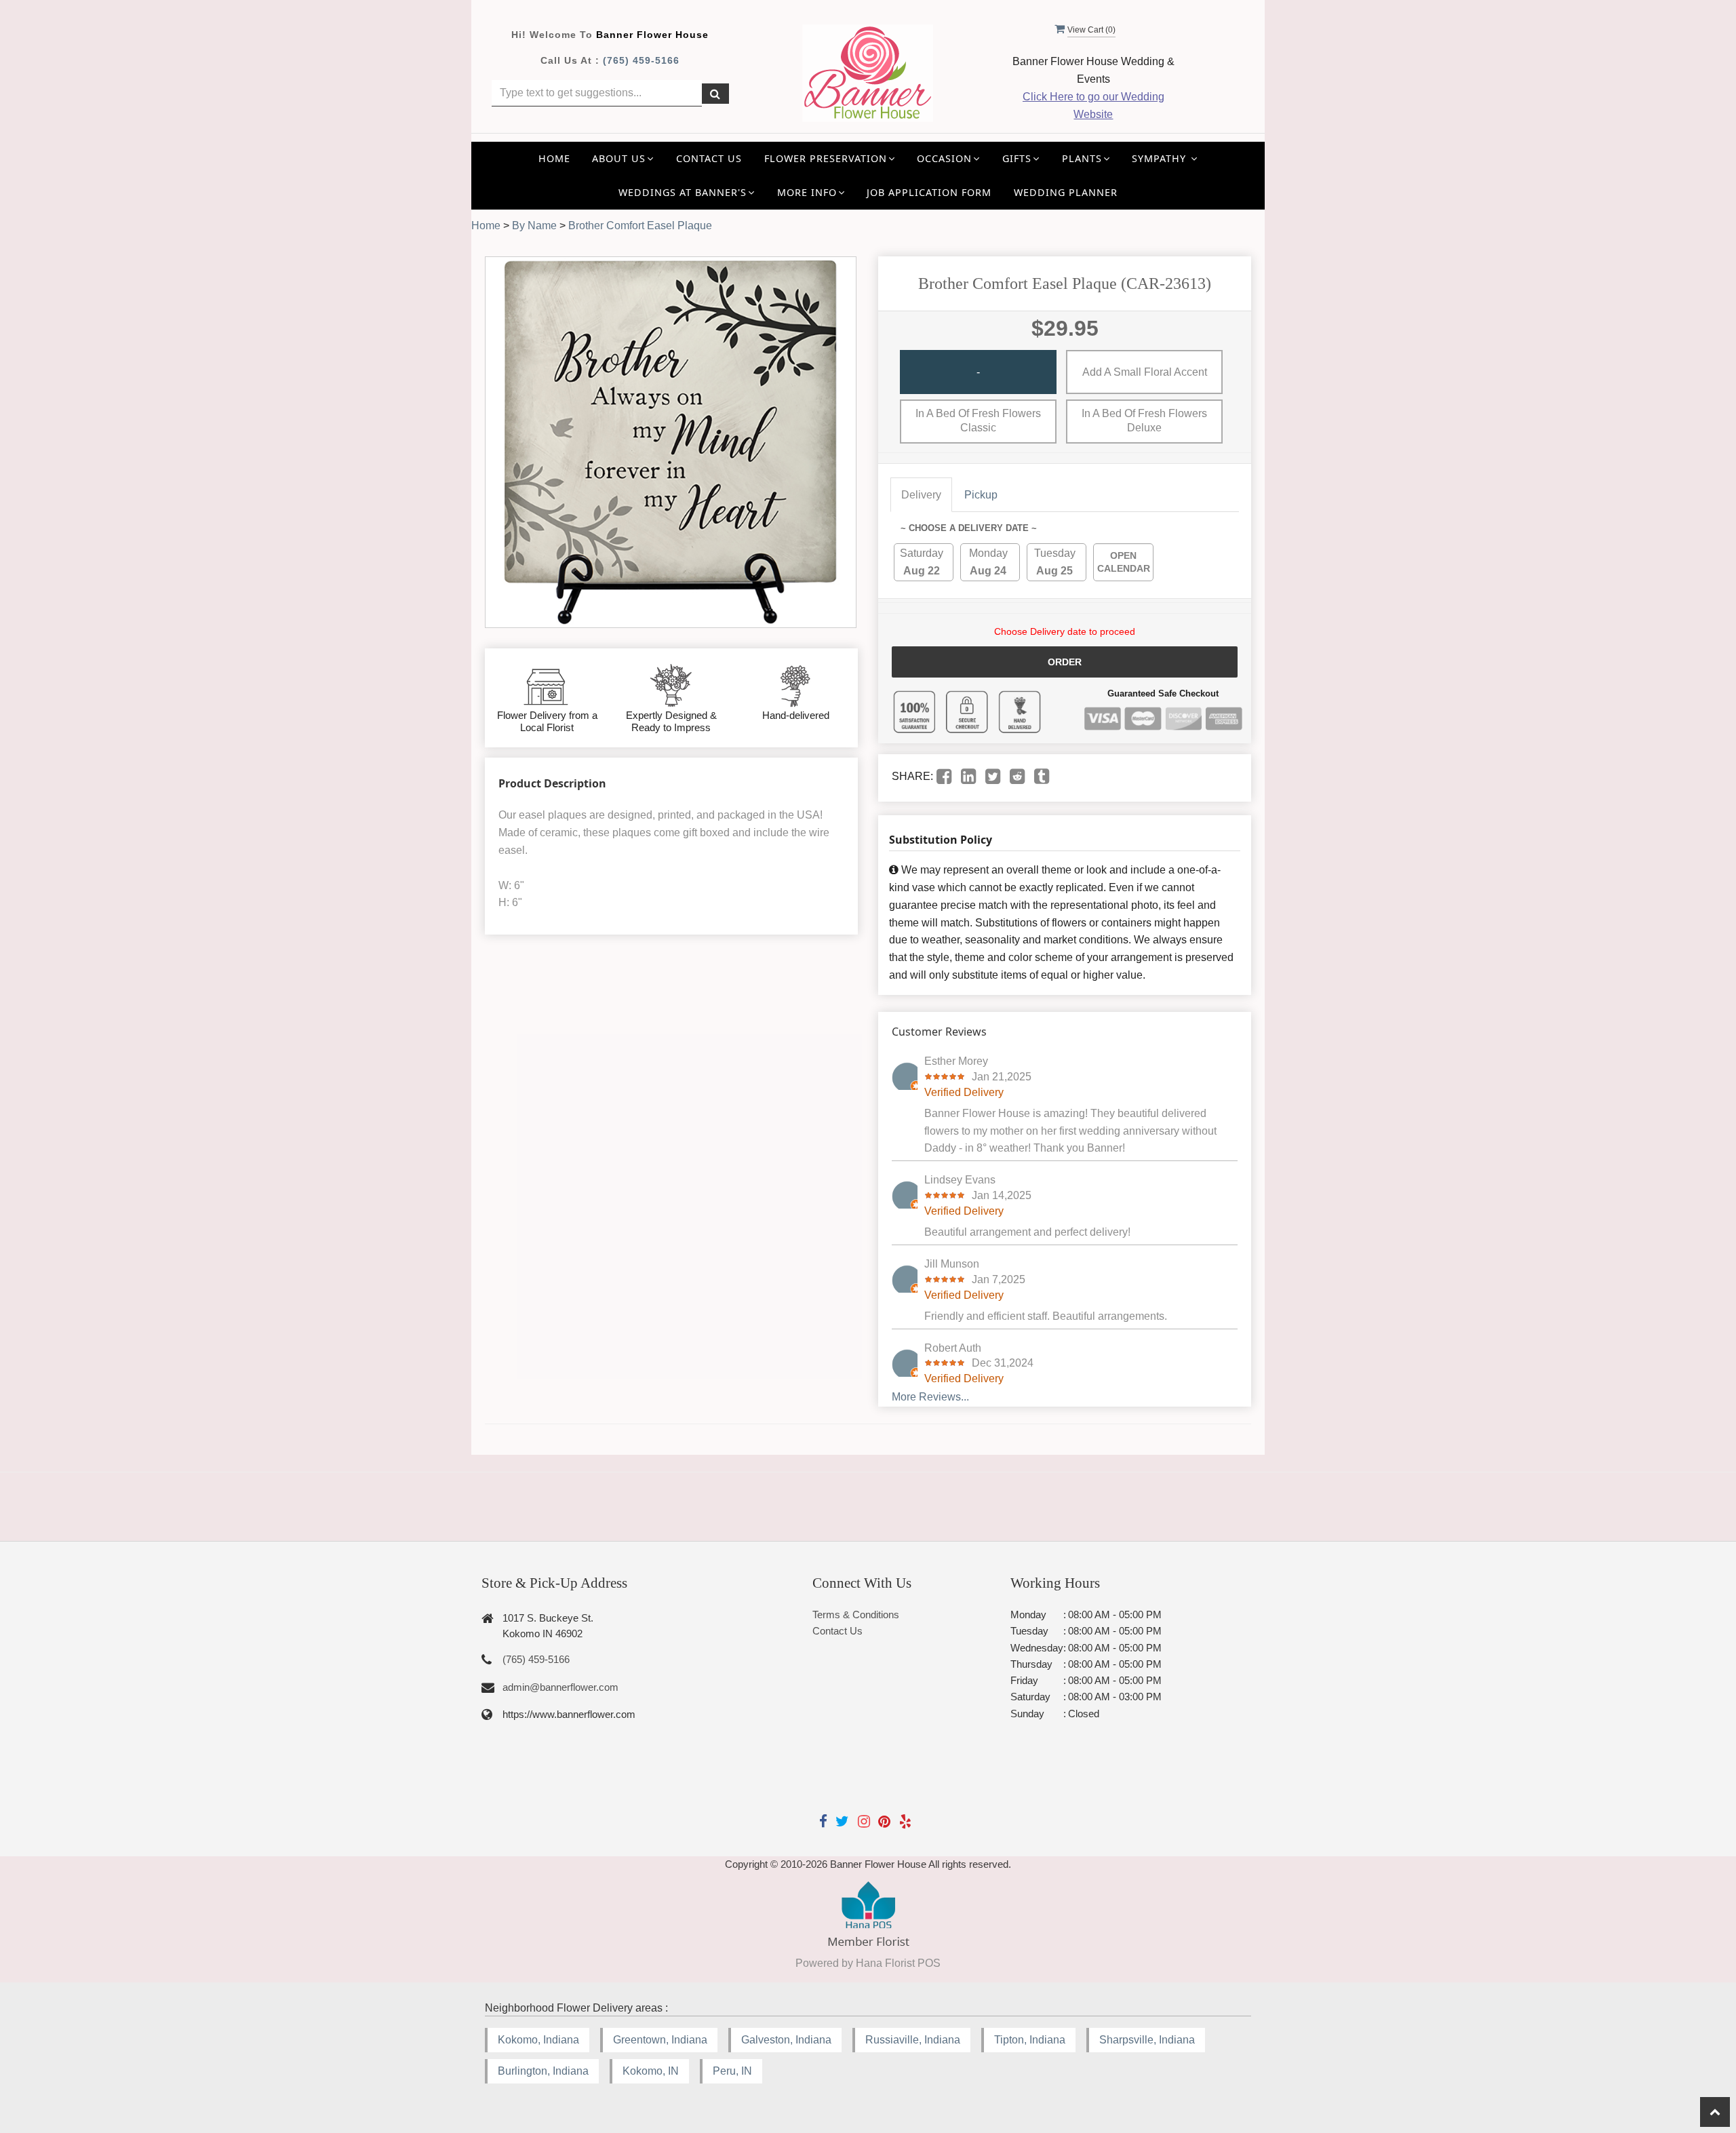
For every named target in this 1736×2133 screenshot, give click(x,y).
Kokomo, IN (651, 2071)
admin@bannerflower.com (560, 1687)
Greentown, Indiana (660, 2040)
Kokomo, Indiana (538, 2040)
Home (554, 158)
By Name (534, 226)
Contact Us (709, 158)
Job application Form (929, 192)
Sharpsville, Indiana (1147, 2040)
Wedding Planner (1066, 192)
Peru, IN (732, 2071)
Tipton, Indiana (1030, 2040)
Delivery (921, 495)
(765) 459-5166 (641, 60)
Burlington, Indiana (543, 2071)
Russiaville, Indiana (913, 2040)
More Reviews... (930, 1397)
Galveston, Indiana (786, 2040)
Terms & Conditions (856, 1615)
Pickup (981, 495)
